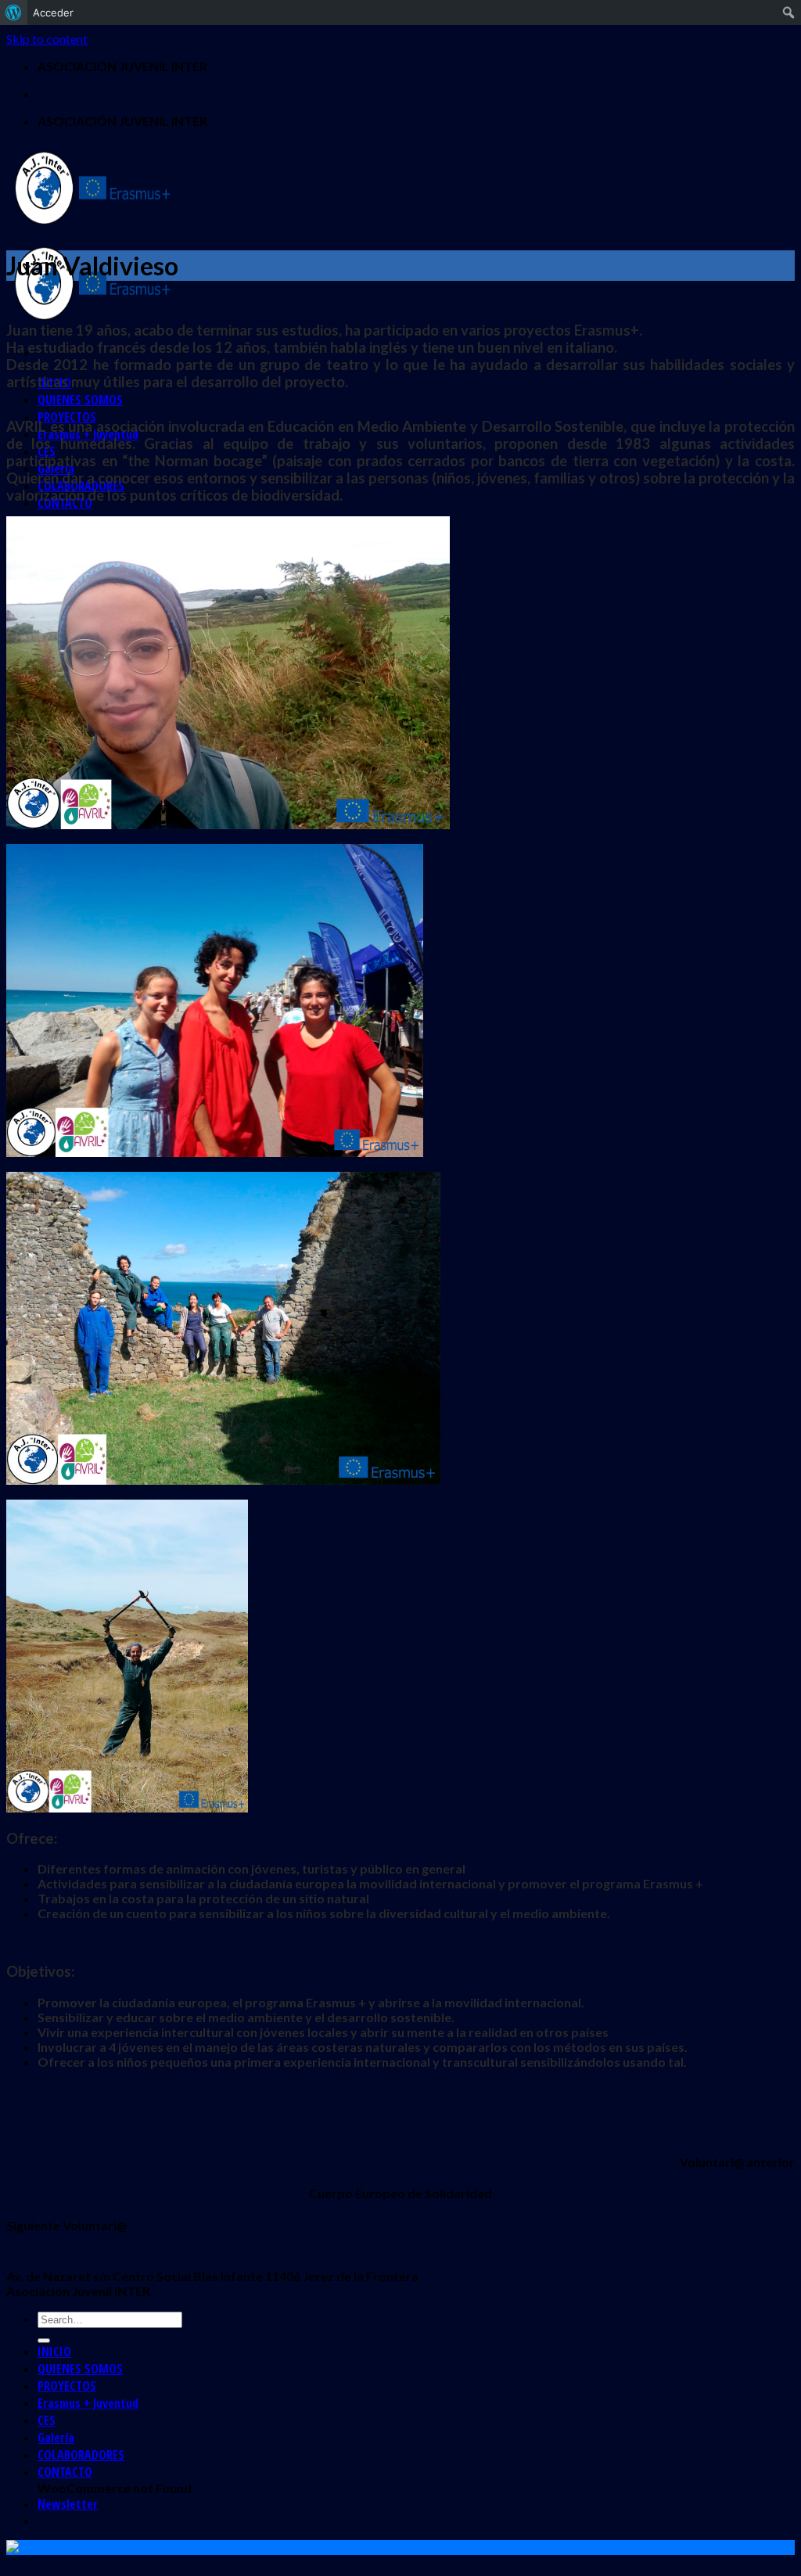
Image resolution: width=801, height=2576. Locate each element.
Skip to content (47, 39)
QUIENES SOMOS (80, 400)
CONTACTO (65, 2472)
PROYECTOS (67, 2386)
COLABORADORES (81, 2455)
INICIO (54, 2351)
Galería (56, 2438)
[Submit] (44, 2341)
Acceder (53, 13)
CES (47, 2420)
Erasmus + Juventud (88, 2403)
